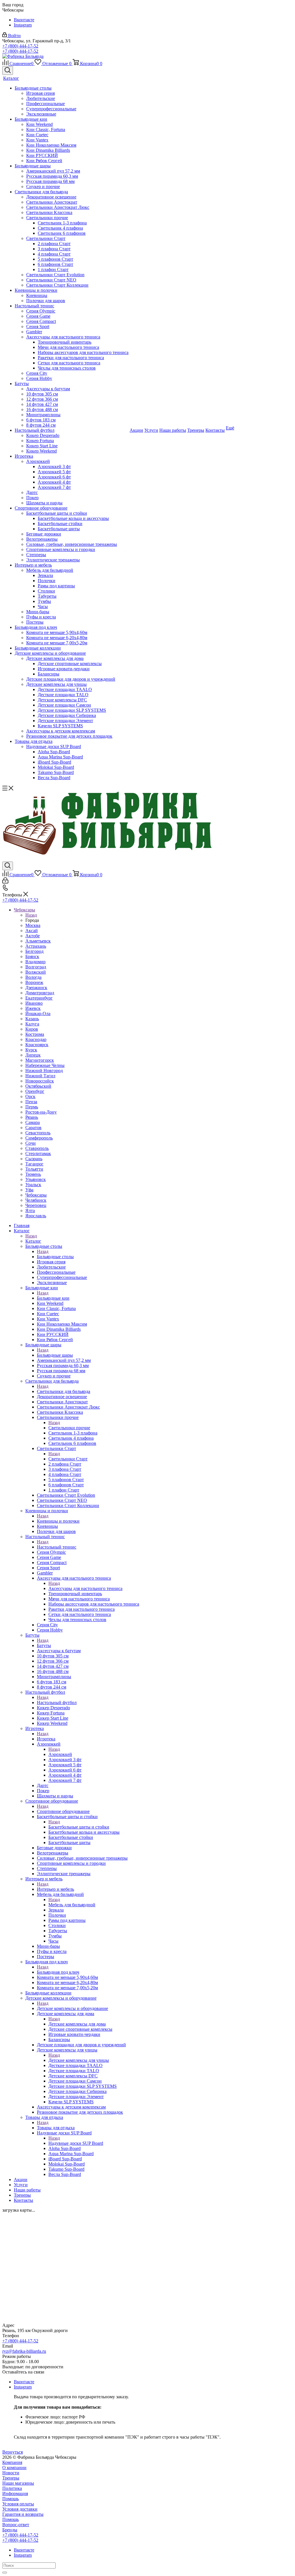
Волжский (36, 972)
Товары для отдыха (56, 2128)
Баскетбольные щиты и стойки (79, 1827)
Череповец (36, 1205)
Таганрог (34, 1164)
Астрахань (36, 946)
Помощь (11, 2499)
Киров (32, 1029)
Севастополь (38, 1133)
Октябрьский (38, 1086)
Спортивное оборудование (63, 1811)
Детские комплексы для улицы (79, 2060)
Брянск (32, 956)
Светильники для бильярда (64, 1391)
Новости (11, 2473)
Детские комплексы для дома (77, 2024)
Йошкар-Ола (38, 1013)
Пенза (31, 1102)
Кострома (35, 1034)
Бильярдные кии (53, 1298)
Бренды (10, 2530)
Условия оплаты (18, 2504)
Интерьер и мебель (55, 1889)
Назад (31, 915)
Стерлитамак (38, 1153)
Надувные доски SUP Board (76, 2143)
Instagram (23, 25)
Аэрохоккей (60, 1754)
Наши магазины (18, 2483)
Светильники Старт (68, 1459)
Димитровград (40, 993)
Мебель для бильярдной (72, 1905)
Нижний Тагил (40, 1076)
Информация (15, 2493)
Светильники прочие (69, 1428)
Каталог (33, 1241)
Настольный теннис (57, 1547)
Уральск (33, 1185)
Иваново (34, 1003)
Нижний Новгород (44, 1071)
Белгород (34, 951)
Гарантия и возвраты (23, 2514)
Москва (33, 925)
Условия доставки (20, 2509)
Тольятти (34, 1169)
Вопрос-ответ (16, 2525)
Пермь (32, 1107)
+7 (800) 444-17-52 (20, 46)
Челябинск (36, 1200)
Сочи (31, 1143)
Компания (12, 2462)
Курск (31, 1050)
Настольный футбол (57, 1702)
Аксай (32, 931)
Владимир (35, 962)
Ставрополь (37, 1148)
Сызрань (34, 1159)
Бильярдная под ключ (58, 1972)
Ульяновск (36, 1179)
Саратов (33, 1128)
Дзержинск (36, 988)
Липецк (33, 1055)
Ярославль (36, 1216)
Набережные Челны (45, 1065)
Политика (12, 2488)
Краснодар (36, 1039)
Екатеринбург (39, 998)
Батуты (44, 1645)
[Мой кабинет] (5, 882)
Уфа (29, 1190)
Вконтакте (24, 20)
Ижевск (33, 1008)
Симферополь (39, 1138)
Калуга (32, 1024)
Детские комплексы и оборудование (72, 2008)
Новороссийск (40, 1081)
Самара (33, 1122)
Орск (30, 1096)
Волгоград (36, 967)
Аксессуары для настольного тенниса (85, 1588)
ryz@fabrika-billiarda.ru (24, 2351)
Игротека (46, 1739)
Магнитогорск (40, 1060)
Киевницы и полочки (58, 1521)
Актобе (33, 936)
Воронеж (34, 982)
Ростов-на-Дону (41, 1112)
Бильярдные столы (55, 1257)
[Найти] (5, 2573)
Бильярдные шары (55, 1355)
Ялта (30, 1211)
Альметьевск (38, 941)
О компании (14, 2468)
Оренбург (35, 1091)
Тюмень (33, 1174)
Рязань (32, 1117)
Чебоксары (36, 1195)
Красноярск (37, 1045)
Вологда (33, 977)
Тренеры (11, 2478)
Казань (32, 1019)
